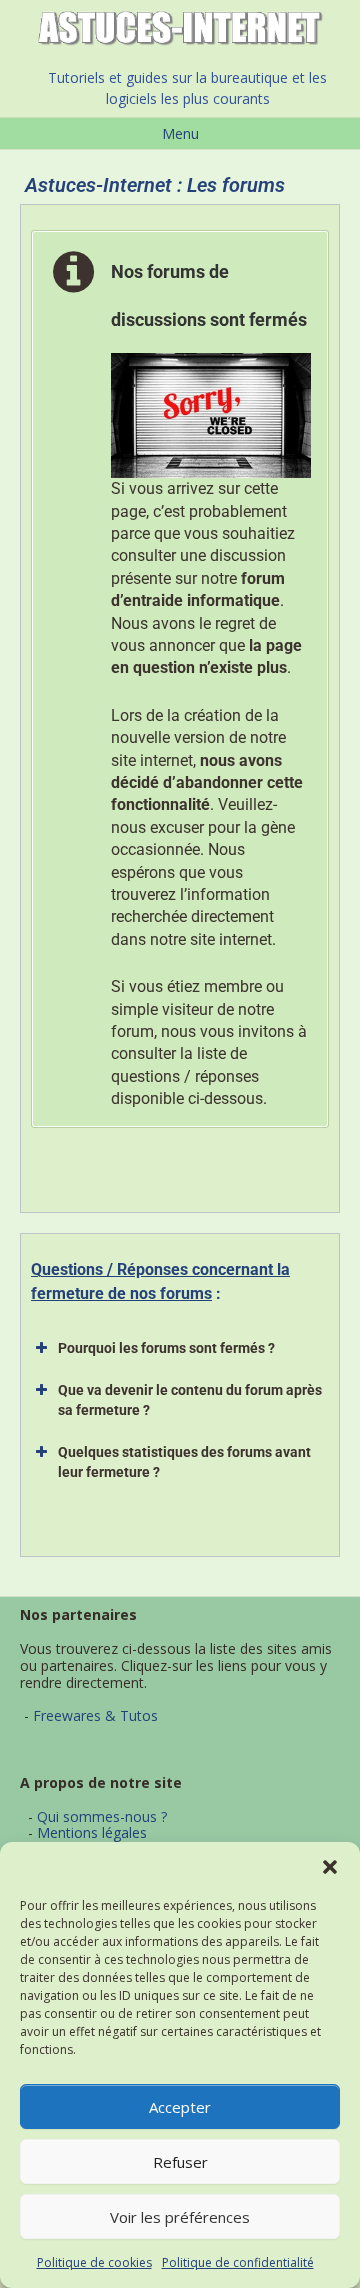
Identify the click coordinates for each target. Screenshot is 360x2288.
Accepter (180, 2107)
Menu (180, 133)
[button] (330, 1867)
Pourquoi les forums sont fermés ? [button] (166, 1348)
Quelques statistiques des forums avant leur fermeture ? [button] (184, 1462)
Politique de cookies (94, 2262)
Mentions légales (92, 1832)
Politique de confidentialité (238, 2262)
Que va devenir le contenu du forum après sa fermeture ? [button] (190, 1400)
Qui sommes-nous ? (102, 1816)
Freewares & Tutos (95, 1715)
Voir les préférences (180, 2217)
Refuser (180, 2162)
